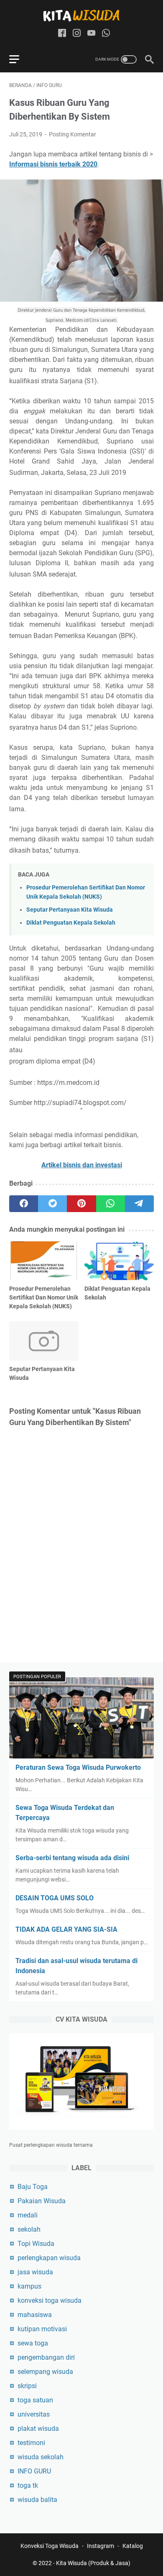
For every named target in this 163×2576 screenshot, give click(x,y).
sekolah (29, 2229)
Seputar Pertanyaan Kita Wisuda (70, 910)
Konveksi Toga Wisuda (50, 2546)
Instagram (101, 2546)
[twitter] (52, 1204)
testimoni (31, 2443)
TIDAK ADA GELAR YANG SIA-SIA (66, 1929)
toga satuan (35, 2400)
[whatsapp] (111, 1204)
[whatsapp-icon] (106, 34)
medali (28, 2215)
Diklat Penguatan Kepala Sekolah (71, 923)
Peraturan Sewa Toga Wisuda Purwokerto (78, 1767)
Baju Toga (33, 2187)
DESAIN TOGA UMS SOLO (55, 1898)
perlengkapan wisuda (49, 2258)
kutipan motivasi (42, 2329)
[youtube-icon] (91, 34)
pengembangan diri (46, 2357)
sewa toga (33, 2343)
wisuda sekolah (41, 2457)
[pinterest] (81, 1204)
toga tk (28, 2485)
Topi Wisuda (36, 2244)
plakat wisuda (38, 2429)
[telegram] (139, 1204)
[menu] (19, 59)
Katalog (133, 2546)
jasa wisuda (35, 2272)
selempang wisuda (45, 2372)
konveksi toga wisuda (50, 2300)
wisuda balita (37, 2500)
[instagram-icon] (77, 34)
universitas (34, 2414)
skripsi (27, 2386)
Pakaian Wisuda (42, 2201)
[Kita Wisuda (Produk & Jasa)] (81, 15)
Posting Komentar (73, 134)
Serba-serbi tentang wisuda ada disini (72, 1858)
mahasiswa (35, 2315)
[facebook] (24, 1204)
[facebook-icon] (62, 34)
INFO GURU (34, 2471)
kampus (29, 2286)
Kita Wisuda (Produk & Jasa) (93, 2563)
